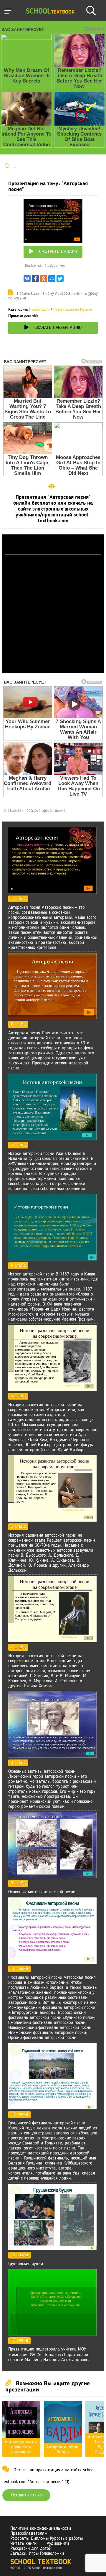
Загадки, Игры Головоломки (37, 2554)
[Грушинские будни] (52, 2249)
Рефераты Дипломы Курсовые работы (47, 2539)
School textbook (41, 2562)
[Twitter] (60, 280)
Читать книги (23, 2544)
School (50, 12)
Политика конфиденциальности (41, 2529)
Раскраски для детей (31, 2549)
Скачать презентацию (58, 328)
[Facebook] (35, 280)
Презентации (39, 310)
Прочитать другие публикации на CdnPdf (53, 671)
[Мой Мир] (52, 280)
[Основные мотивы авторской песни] (52, 1877)
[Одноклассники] (44, 280)
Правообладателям (29, 2534)
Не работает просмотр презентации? (34, 811)
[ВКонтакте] (27, 280)
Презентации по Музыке (73, 310)
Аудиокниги (58, 2544)
